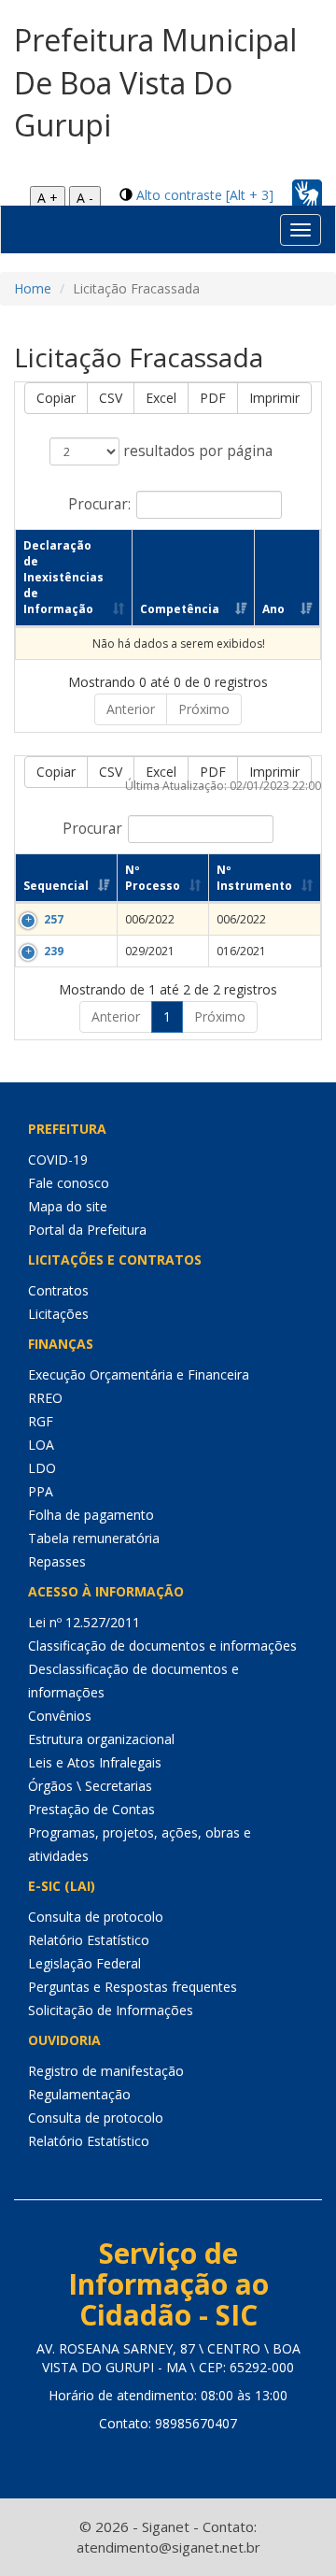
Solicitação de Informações (111, 2010)
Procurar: (99, 503)
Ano (273, 609)
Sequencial (56, 886)
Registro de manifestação (106, 2071)
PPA (41, 1491)
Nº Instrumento (254, 878)
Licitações (58, 1314)
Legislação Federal (84, 1963)
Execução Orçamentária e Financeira (139, 1374)
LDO (42, 1468)
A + (48, 198)
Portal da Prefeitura (87, 1230)
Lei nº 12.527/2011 (84, 1622)
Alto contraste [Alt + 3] (205, 195)
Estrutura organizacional (101, 1739)
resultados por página (196, 451)
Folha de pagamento (91, 1515)
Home (33, 288)
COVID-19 (58, 1159)
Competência (180, 609)
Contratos (58, 1290)
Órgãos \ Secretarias (90, 1786)
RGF (41, 1421)
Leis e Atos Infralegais (95, 1762)
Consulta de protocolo (96, 1917)
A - (85, 198)
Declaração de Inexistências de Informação (63, 578)
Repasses (57, 1561)
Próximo (204, 709)
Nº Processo (153, 878)
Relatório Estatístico (89, 1940)
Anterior (131, 709)
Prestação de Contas (91, 1809)
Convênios (60, 1716)
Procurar (92, 828)
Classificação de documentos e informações (162, 1646)
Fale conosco (69, 1183)
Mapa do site (68, 1206)
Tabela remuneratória (94, 1538)
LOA (41, 1445)
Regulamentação (79, 2094)
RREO (45, 1398)
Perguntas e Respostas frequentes (133, 1987)
